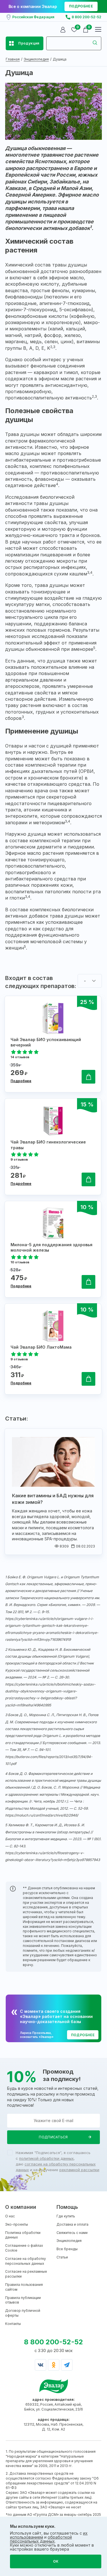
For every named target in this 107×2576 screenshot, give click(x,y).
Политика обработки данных (23, 2235)
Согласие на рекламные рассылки (26, 2274)
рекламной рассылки (79, 2170)
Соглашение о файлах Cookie (24, 2248)
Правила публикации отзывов (23, 2300)
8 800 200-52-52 (86, 17)
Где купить (66, 2216)
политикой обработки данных (46, 2158)
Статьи (62, 2257)
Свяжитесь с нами (72, 2233)
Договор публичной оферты (23, 2313)
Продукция (29, 43)
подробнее (81, 6)
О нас (10, 2216)
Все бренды (67, 2249)
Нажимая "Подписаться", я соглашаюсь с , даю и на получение (57, 2161)
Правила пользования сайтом (24, 2287)
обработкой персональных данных (41, 2539)
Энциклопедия (69, 2241)
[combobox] (90, 981)
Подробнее (21, 1081)
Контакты (13, 2324)
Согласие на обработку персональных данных (26, 2261)
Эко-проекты (17, 2224)
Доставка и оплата (72, 2224)
